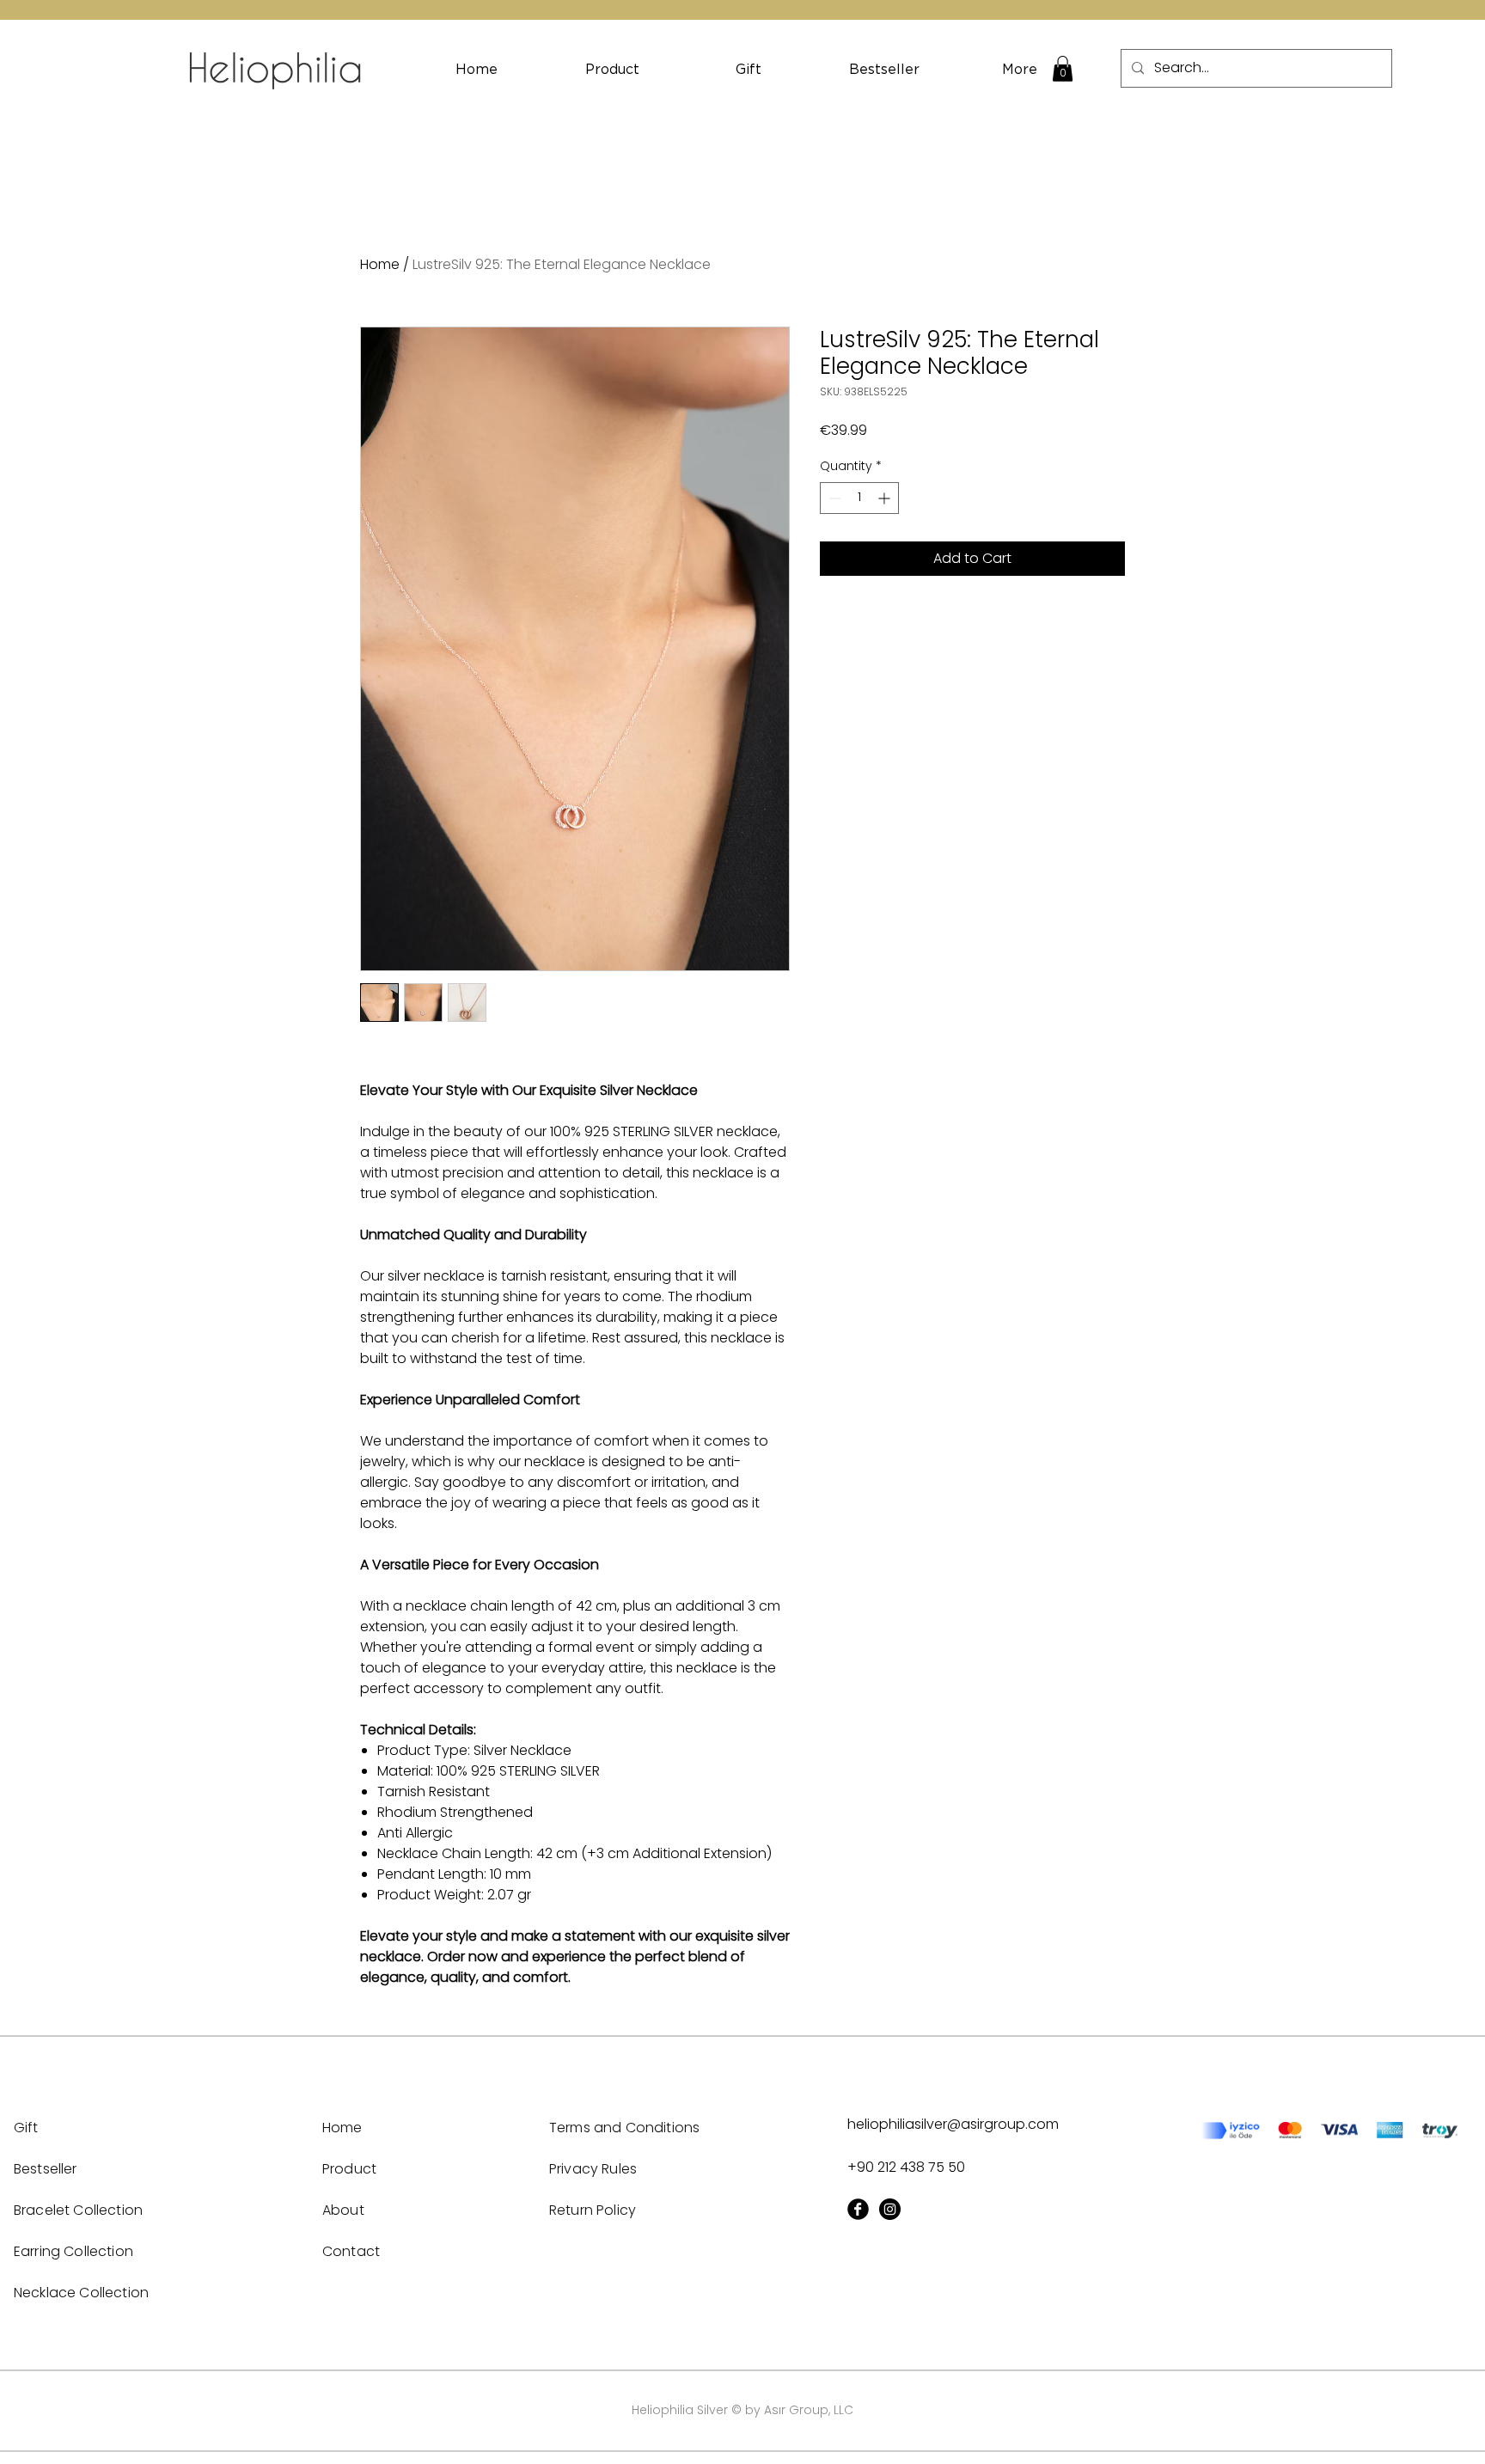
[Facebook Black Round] (858, 2209)
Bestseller (46, 2169)
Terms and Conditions (624, 2128)
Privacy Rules (593, 2169)
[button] (1063, 69)
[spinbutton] (859, 498)
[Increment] (886, 498)
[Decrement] (833, 498)
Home (380, 264)
